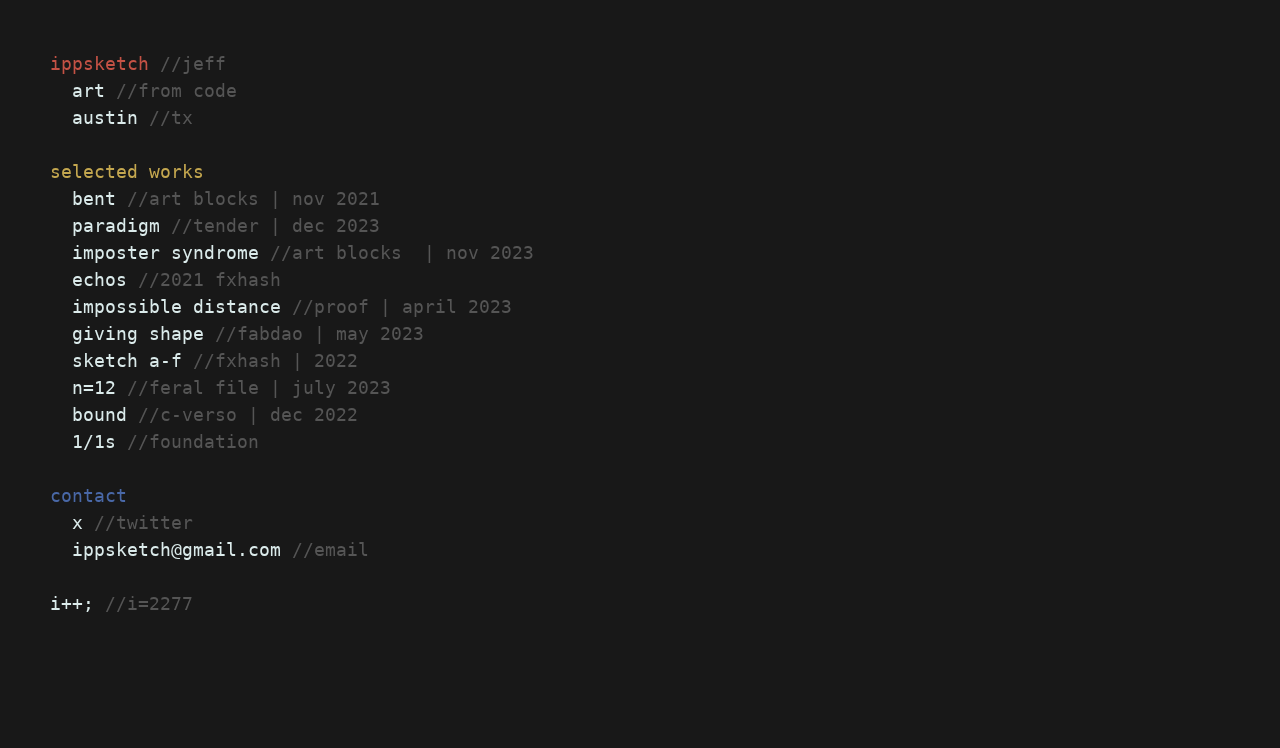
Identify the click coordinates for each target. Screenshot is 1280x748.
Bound (99, 414)
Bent (94, 198)
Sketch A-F (127, 360)
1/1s (94, 441)
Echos (99, 279)
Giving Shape (138, 333)
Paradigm (116, 225)
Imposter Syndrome (165, 252)
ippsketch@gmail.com (176, 549)
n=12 (94, 387)
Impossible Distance (176, 306)
